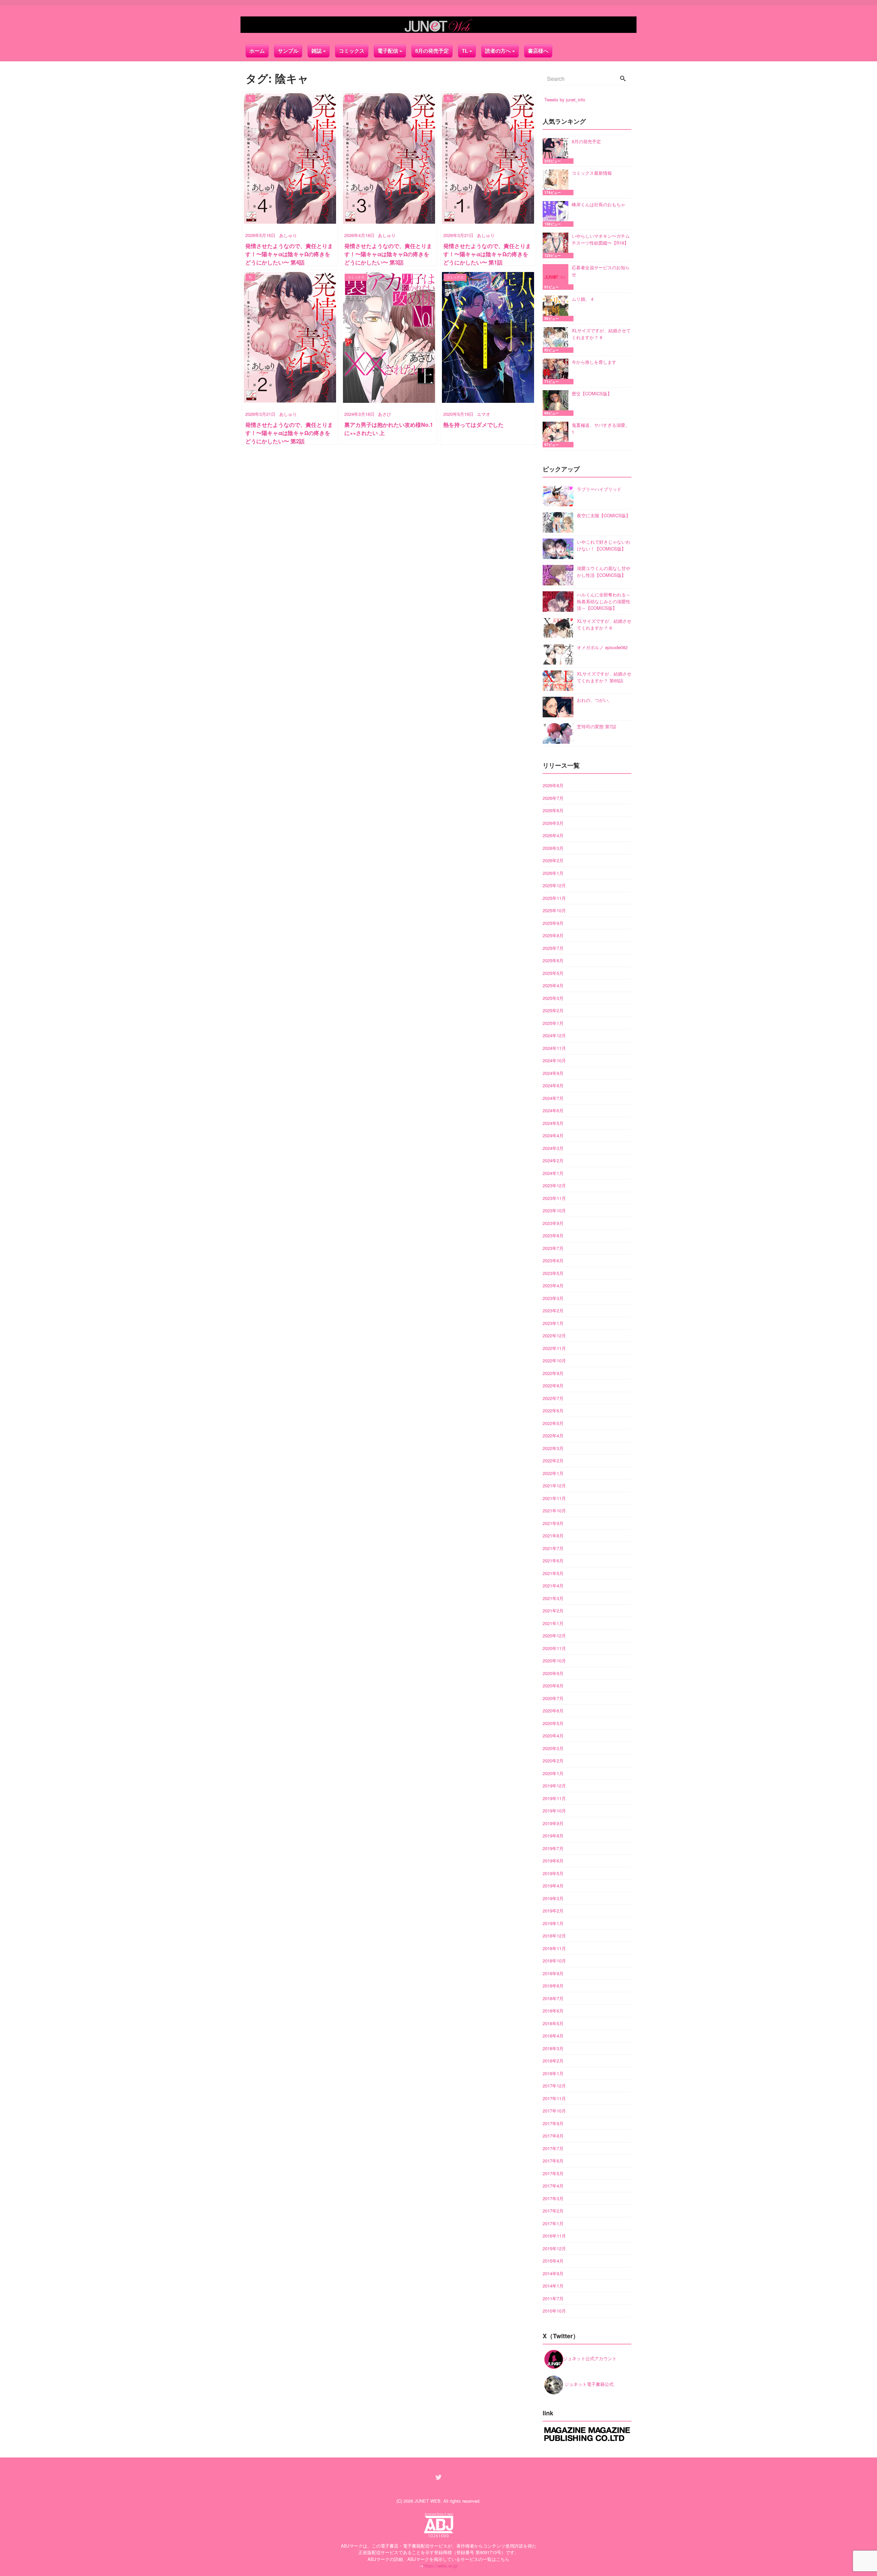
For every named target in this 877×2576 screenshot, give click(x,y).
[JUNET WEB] (438, 25)
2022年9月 (553, 1373)
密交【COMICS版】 (592, 393)
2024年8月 (553, 1085)
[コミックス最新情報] (557, 182)
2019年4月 (553, 1886)
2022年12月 (554, 1335)
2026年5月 (553, 823)
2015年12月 (554, 2248)
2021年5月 (553, 1573)
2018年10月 (554, 1961)
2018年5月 (553, 2023)
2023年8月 (553, 1235)
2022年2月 (553, 1460)
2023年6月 (553, 1260)
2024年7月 (553, 1098)
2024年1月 (553, 1173)
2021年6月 (553, 1561)
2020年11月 (554, 1648)
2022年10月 (554, 1360)
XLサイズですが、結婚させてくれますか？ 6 (601, 334)
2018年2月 (553, 2061)
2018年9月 (553, 1973)
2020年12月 (554, 1636)
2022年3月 (553, 1448)
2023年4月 (553, 1285)
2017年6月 (553, 2161)
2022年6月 (553, 1410)
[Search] (623, 79)
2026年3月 (553, 848)
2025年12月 (554, 885)
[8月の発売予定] (557, 151)
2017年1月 (553, 2223)
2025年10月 (554, 910)
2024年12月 (554, 1035)
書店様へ (538, 51)
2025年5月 (553, 973)
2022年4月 (553, 1435)
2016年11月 (554, 2236)
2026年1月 (553, 873)
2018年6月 (553, 2011)
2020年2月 (553, 1761)
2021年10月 (554, 1510)
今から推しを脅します (594, 362)
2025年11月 (554, 898)
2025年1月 (553, 1023)
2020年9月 (553, 1673)
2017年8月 (553, 2136)
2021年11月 (554, 1498)
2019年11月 (554, 1798)
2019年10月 (554, 1811)
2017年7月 (553, 2148)
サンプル (288, 51)
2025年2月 (553, 1010)
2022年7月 (553, 1398)
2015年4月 (553, 2261)
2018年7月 (553, 1998)
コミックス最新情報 (592, 173)
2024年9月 (553, 1073)
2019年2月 (553, 1911)
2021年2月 (553, 1611)
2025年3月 (553, 998)
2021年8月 (553, 1535)
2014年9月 (553, 2273)
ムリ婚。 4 (583, 299)
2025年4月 (553, 985)
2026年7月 (553, 798)
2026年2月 (553, 860)
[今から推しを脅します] (557, 371)
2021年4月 (553, 1586)
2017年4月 (553, 2186)
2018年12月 (554, 1936)
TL (465, 51)
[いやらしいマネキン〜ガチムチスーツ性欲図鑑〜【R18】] (557, 245)
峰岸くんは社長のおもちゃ (598, 204)
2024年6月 (553, 1110)
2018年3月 (553, 2048)
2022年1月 (553, 1473)
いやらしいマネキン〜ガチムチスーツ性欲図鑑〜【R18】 (601, 239)
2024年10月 (554, 1060)
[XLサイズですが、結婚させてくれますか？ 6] (557, 340)
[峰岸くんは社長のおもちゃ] (557, 214)
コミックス (352, 51)
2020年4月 (553, 1736)
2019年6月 (553, 1861)
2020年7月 (553, 1698)
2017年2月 (553, 2211)
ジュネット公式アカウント (590, 2358)
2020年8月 (553, 1686)
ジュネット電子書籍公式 (588, 2384)
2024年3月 (553, 1148)
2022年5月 (553, 1423)
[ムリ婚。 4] (557, 308)
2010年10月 (554, 2311)
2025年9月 (553, 923)
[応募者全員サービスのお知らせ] (557, 277)
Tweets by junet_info (565, 100)
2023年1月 (553, 1323)
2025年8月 (553, 935)
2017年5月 (553, 2173)
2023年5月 (553, 1273)
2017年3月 (553, 2198)
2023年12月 (554, 1185)
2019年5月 (553, 1873)
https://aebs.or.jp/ (441, 2566)
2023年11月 (554, 1198)
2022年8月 (553, 1385)
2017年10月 (554, 2111)
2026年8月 (553, 785)
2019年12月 (554, 1786)
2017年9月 (553, 2123)
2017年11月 (554, 2098)
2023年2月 (553, 1310)
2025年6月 (553, 960)
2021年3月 (553, 1598)
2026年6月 (553, 810)
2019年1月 (553, 1923)
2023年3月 (553, 1298)
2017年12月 (554, 2086)
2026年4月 (553, 835)
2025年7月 (553, 948)
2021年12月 (554, 1485)
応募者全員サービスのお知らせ (601, 271)
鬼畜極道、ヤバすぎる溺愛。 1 (601, 428)
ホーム (257, 51)
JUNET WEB (428, 2501)
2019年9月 (553, 1823)
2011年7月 (553, 2298)
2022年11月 (554, 1348)
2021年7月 (553, 1548)
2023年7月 (553, 1248)
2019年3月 (553, 1898)
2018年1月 (553, 2073)
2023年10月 (554, 1210)
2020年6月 (553, 1711)
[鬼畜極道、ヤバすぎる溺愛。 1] (557, 435)
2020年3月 (553, 1748)
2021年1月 (553, 1623)
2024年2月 (553, 1160)
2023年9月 (553, 1223)
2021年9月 (553, 1523)
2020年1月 (553, 1773)
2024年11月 (554, 1048)
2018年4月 (553, 2036)
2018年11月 (554, 1948)
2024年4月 (553, 1135)
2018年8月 (553, 1986)
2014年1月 (553, 2286)
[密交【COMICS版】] (557, 403)
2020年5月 (553, 1723)
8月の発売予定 (432, 51)
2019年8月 (553, 1836)
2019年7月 (553, 1848)
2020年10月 (554, 1661)
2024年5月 (553, 1123)
